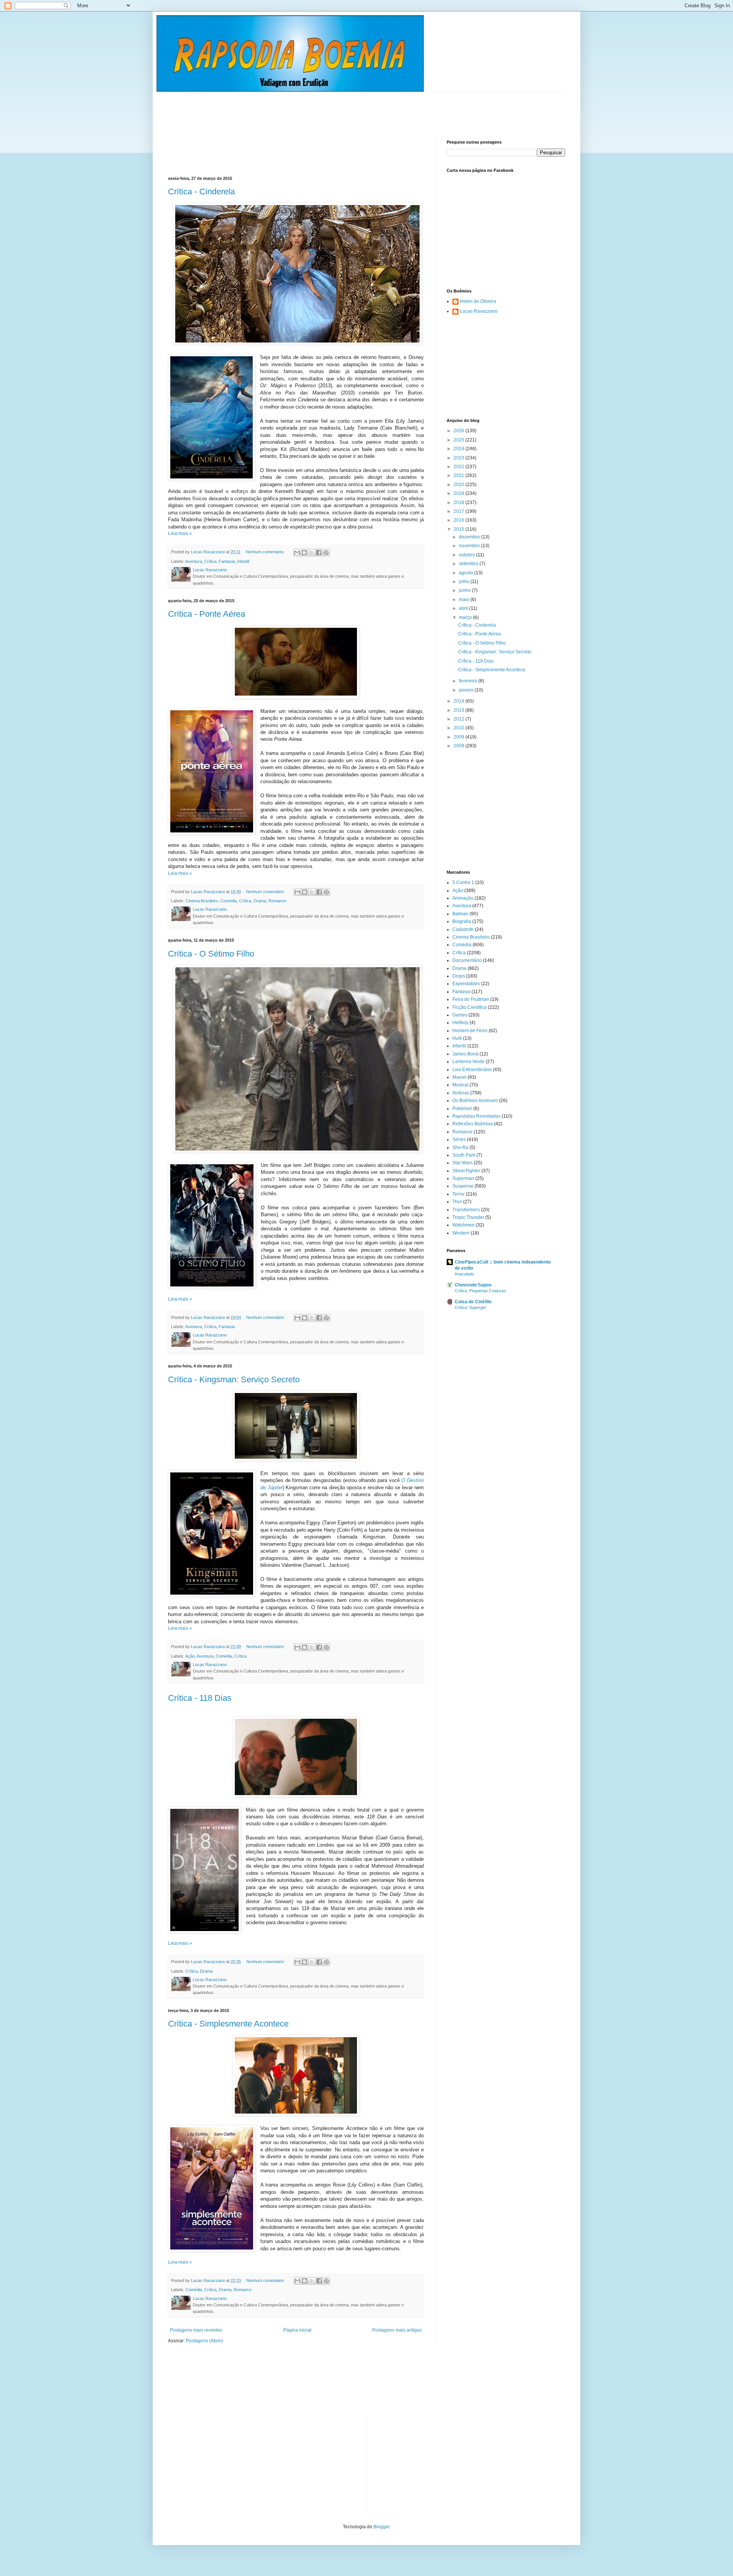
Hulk (457, 1038)
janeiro (467, 690)
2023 (459, 458)
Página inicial (297, 2330)
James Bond (465, 1054)
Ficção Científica (470, 1007)
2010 (459, 728)
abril (464, 608)
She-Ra (460, 1147)
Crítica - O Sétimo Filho (211, 954)
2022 (459, 467)
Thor (457, 1202)
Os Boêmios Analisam (475, 1101)
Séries (459, 1139)
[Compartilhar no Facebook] (319, 553)
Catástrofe (463, 929)
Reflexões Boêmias (473, 1124)
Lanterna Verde (468, 1062)
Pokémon (462, 1109)
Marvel (459, 1077)
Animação (463, 898)
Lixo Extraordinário (472, 1070)
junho (465, 590)
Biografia (462, 921)
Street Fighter (466, 1171)
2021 (459, 475)
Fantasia (227, 561)
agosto (467, 573)
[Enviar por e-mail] (297, 553)
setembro (469, 564)
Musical (460, 1085)
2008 (459, 746)
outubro (467, 555)
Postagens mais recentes (196, 2330)
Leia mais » (180, 533)
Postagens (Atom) (204, 2341)
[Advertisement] (307, 109)
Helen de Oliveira (478, 301)
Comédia (228, 901)
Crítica (210, 561)
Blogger (381, 2527)
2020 (459, 485)
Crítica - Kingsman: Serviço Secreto (234, 1379)
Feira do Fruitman (471, 999)
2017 (459, 511)
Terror (459, 1194)
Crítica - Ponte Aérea (207, 614)
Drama (260, 901)
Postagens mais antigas (397, 2330)
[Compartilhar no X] (312, 553)
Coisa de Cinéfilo (473, 1302)
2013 (459, 710)
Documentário (467, 960)
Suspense (463, 1186)
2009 (459, 737)
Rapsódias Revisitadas (476, 1116)
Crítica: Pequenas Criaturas (480, 1291)
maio (465, 600)
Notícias (461, 1093)
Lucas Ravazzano (479, 311)
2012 (459, 719)
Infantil (243, 561)
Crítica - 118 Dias (200, 1698)
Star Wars (463, 1163)
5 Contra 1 (463, 882)
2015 (459, 529)
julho (465, 582)
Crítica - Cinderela (201, 192)
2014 (459, 701)
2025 (459, 440)
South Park (464, 1155)
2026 (459, 431)
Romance (277, 901)
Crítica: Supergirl (470, 1307)
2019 (459, 493)
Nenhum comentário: (266, 552)
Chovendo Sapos (473, 1285)
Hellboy (460, 1023)
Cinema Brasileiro (202, 901)
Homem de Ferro (470, 1031)
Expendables (466, 984)
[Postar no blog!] (304, 553)
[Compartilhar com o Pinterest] (326, 553)
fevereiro (469, 681)
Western (461, 1233)
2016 (459, 520)
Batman (460, 914)
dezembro (470, 537)
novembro (470, 546)
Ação (190, 1656)
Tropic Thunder (468, 1217)
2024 (459, 449)
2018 (459, 503)
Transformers (466, 1210)
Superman (463, 1178)
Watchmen (463, 1225)
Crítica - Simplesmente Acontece (228, 2024)
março (466, 617)
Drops (459, 976)
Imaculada (464, 1274)
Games (460, 1015)
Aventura (194, 561)
